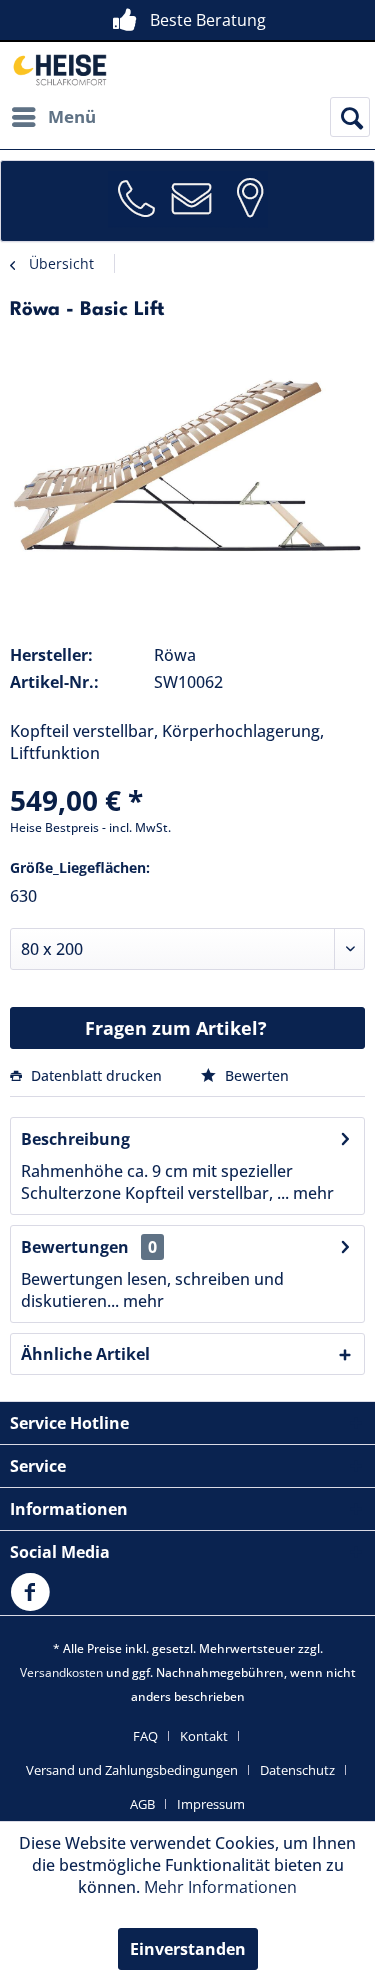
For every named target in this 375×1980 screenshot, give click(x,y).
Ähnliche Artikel (85, 1354)
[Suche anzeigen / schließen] (350, 117)
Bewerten (255, 1075)
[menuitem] (53, 117)
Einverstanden (188, 1949)
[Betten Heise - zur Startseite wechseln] (58, 69)
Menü (72, 116)
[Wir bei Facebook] (35, 1604)
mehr (311, 1193)
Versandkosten (61, 1672)
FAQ (145, 1736)
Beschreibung (75, 1139)
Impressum (211, 1804)
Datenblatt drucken (96, 1075)
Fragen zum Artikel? (176, 1028)
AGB (142, 1804)
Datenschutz (297, 1770)
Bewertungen (75, 1247)
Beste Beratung (208, 20)
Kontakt (204, 1736)
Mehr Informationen (220, 1887)
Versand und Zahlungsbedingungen (132, 1770)
